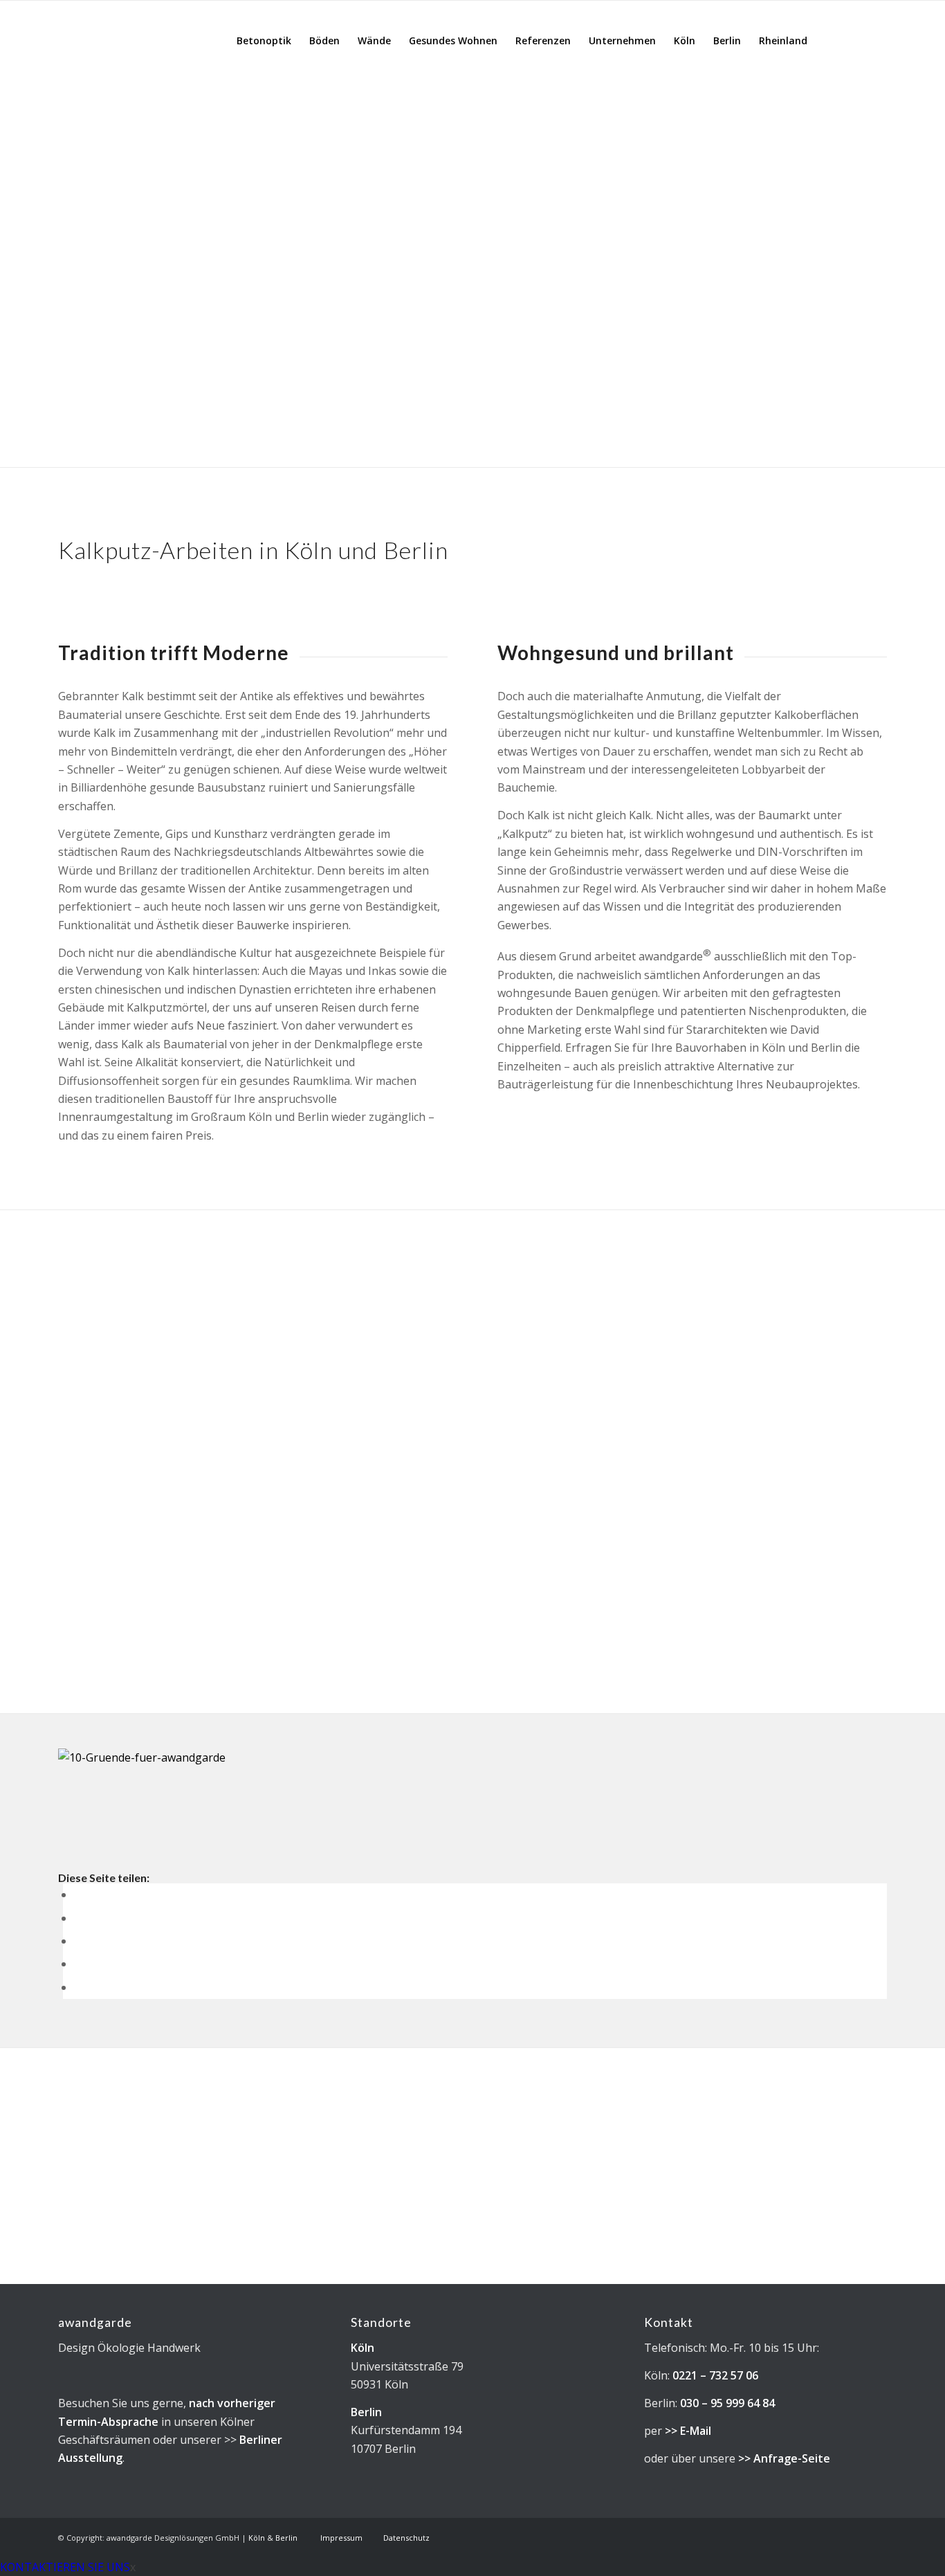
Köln (363, 2348)
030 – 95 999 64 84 (727, 2403)
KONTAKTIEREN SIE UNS (65, 2567)
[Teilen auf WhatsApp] (78, 1941)
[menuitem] (264, 41)
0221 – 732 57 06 (715, 2375)
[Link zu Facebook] (877, 40)
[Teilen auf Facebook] (78, 1894)
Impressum (341, 2538)
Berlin (366, 2412)
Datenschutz (406, 2538)
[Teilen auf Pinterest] (78, 1964)
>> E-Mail (688, 2431)
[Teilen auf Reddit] (78, 1987)
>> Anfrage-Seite (784, 2458)
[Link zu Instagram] (856, 40)
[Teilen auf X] (78, 1918)
